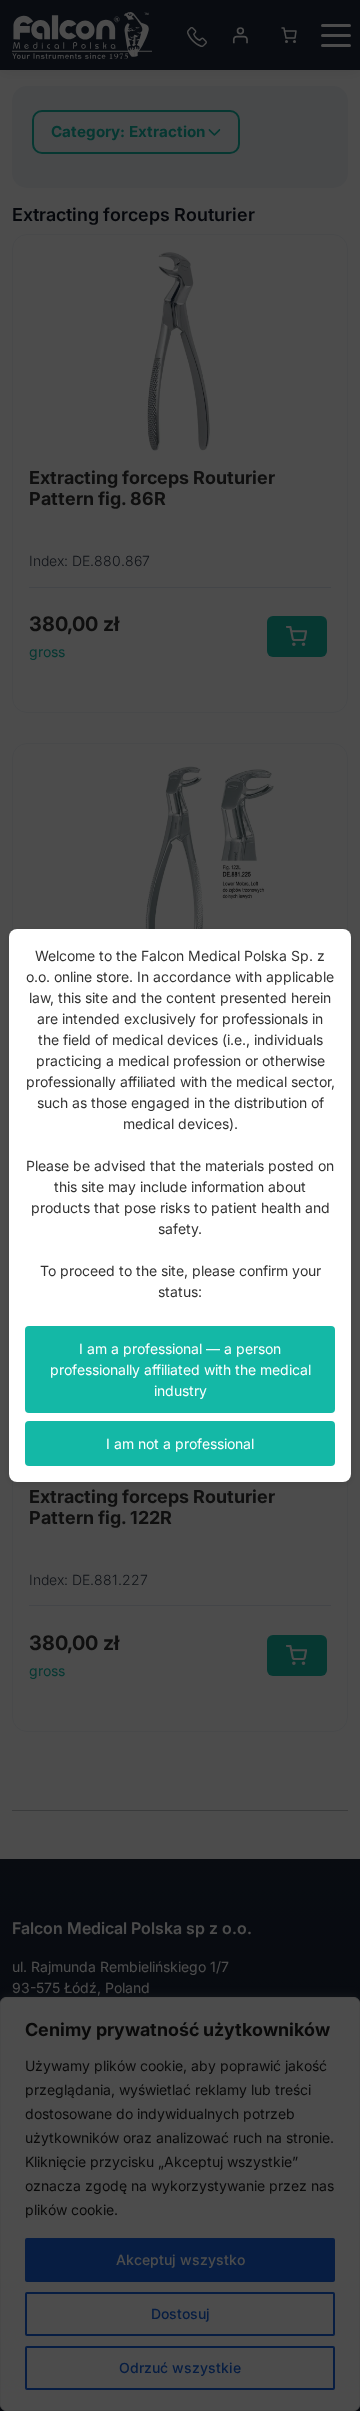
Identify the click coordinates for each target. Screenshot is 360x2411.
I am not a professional (180, 1443)
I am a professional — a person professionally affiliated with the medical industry (180, 1369)
